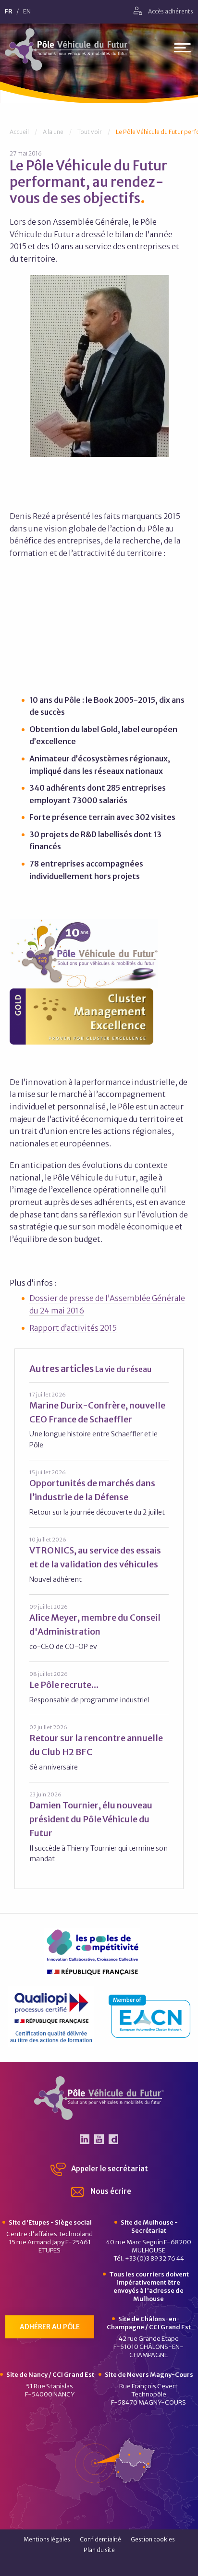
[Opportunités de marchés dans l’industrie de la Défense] (99, 1493)
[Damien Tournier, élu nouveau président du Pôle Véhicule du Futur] (99, 1827)
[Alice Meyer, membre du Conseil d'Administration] (99, 1627)
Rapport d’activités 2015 (73, 1328)
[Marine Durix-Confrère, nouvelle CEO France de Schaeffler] (99, 1420)
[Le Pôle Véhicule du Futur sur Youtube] (99, 2139)
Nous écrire (110, 2191)
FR (9, 12)
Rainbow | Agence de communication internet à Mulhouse (99, 2566)
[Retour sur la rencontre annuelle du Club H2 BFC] (99, 1748)
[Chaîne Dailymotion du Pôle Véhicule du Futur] (113, 2139)
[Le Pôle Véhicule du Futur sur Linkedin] (85, 2139)
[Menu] (182, 50)
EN (27, 12)
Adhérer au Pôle (50, 2327)
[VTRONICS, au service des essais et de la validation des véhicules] (99, 1560)
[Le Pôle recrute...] (99, 1687)
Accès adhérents (170, 11)
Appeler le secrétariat (109, 2169)
